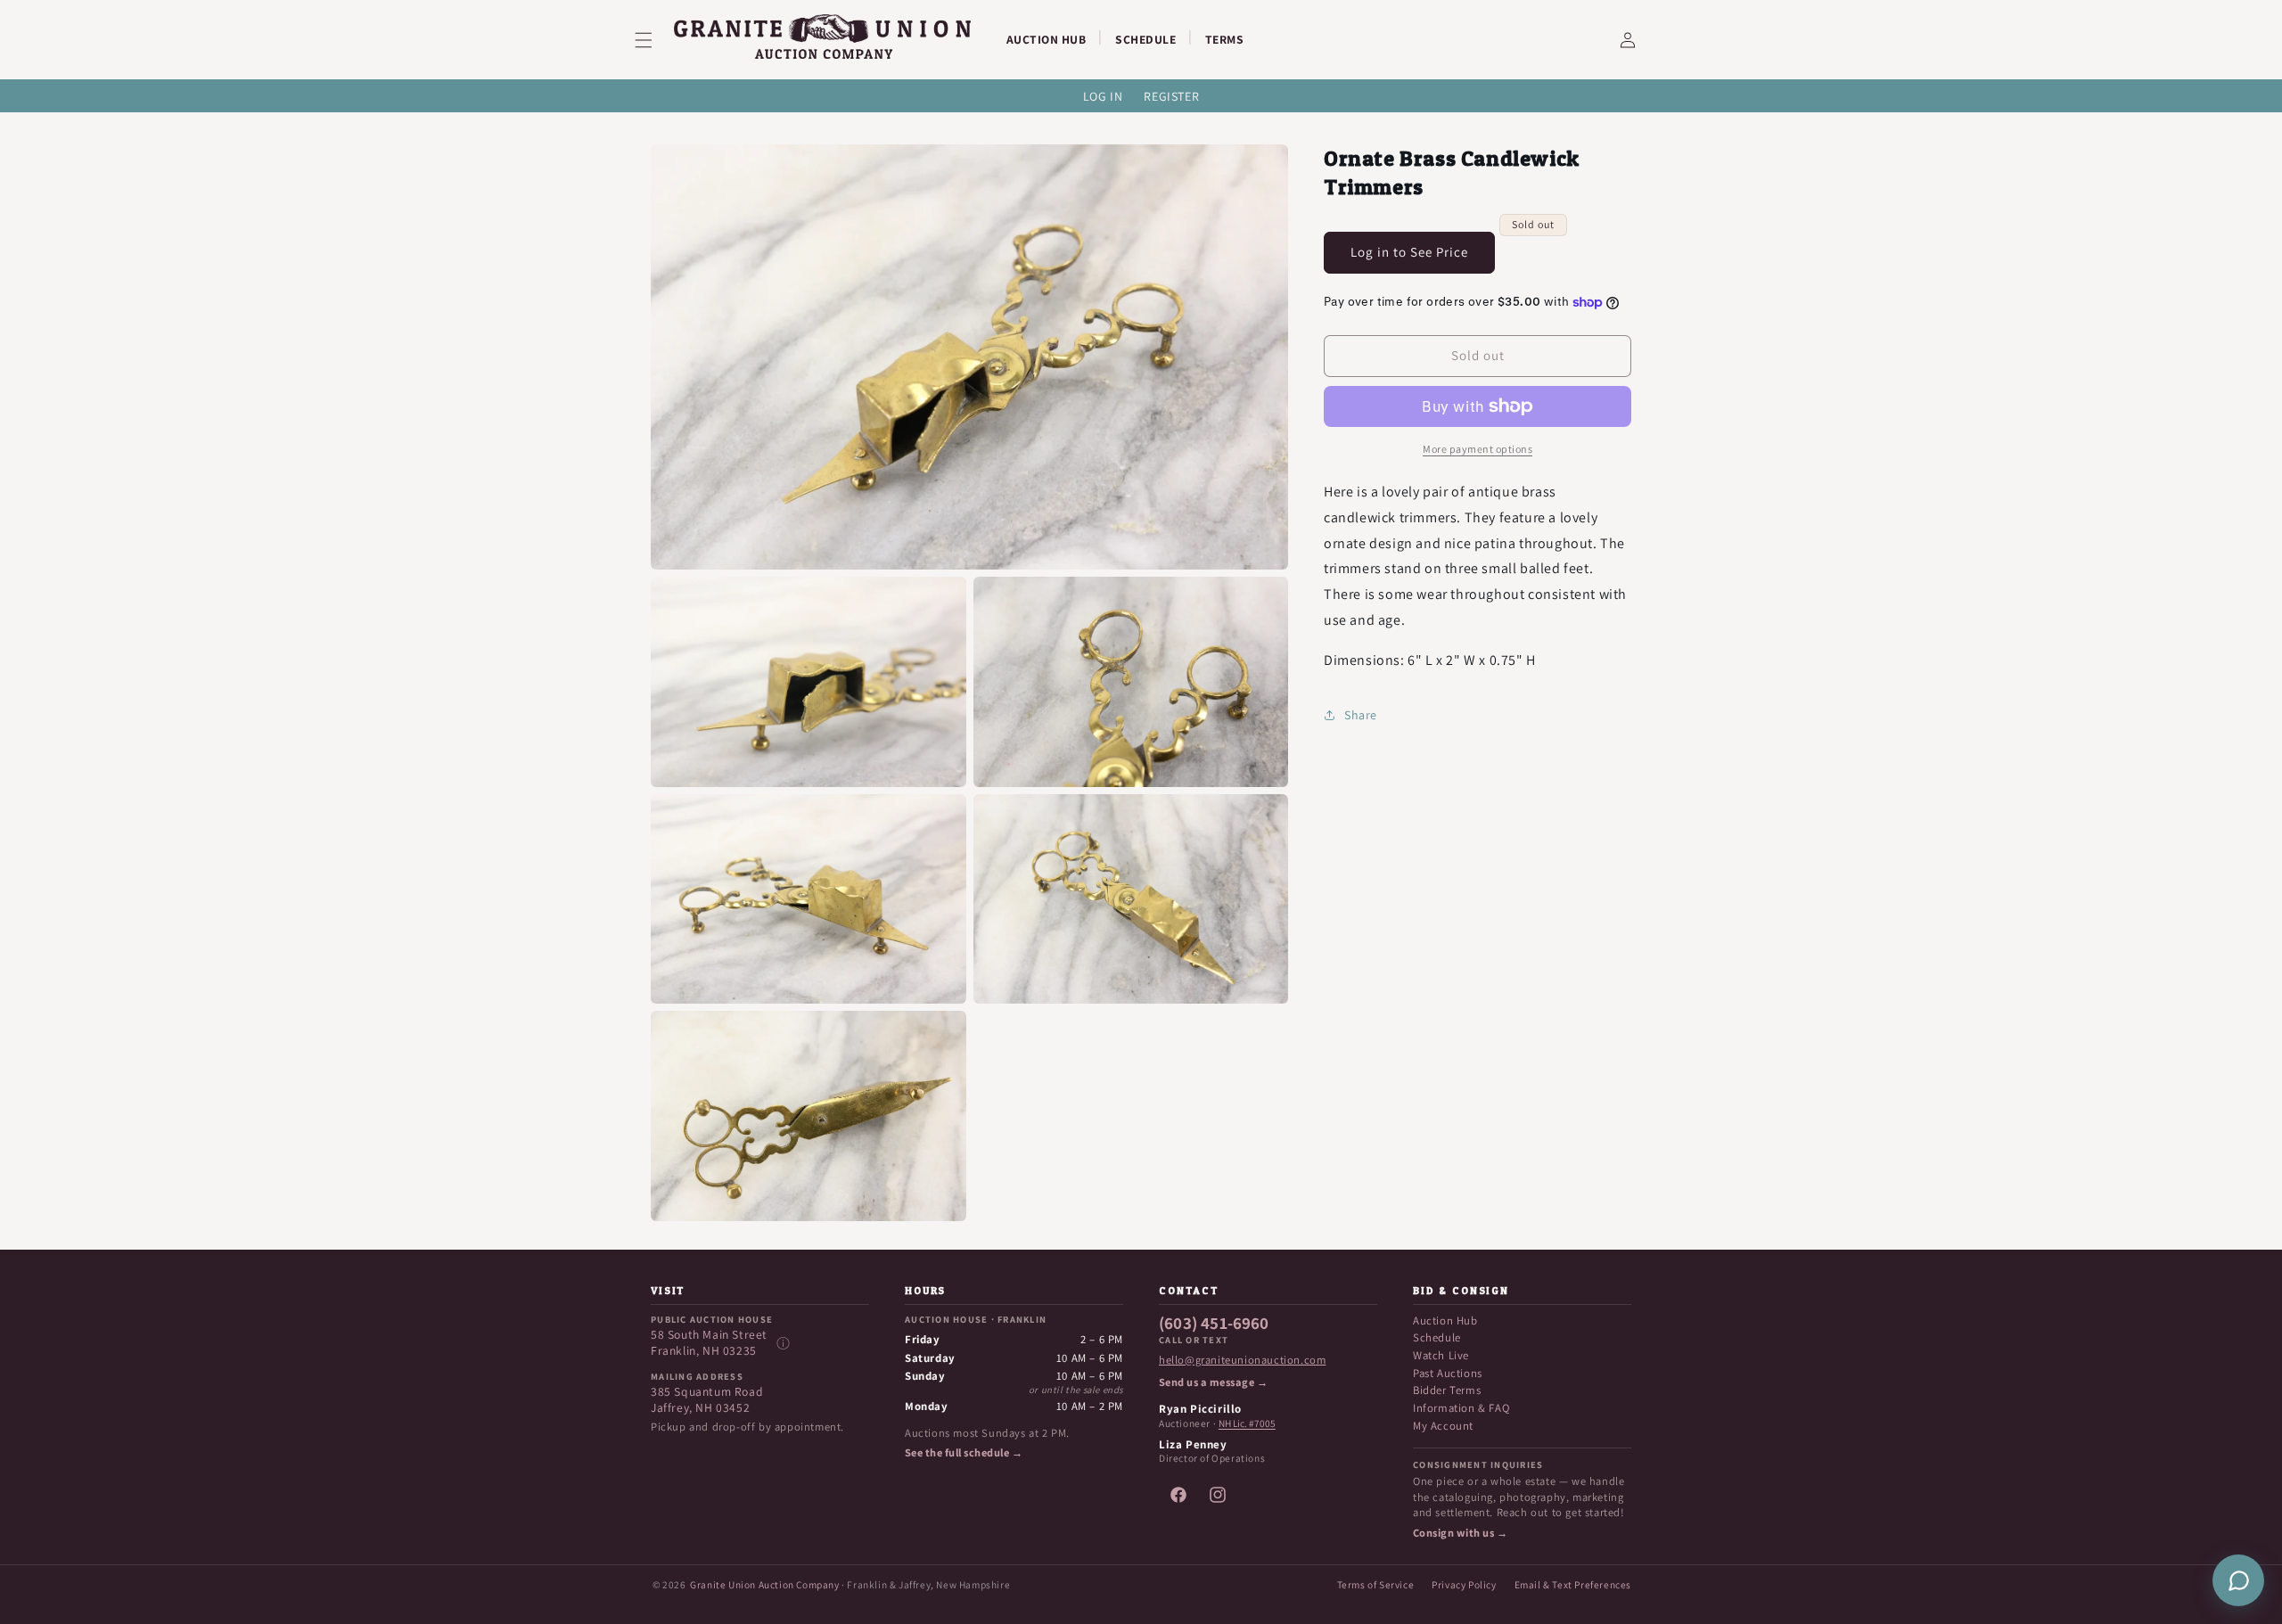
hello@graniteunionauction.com (1242, 1360)
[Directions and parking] (783, 1343)
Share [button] (1361, 715)
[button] (654, 40)
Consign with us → (1460, 1533)
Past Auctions (1448, 1373)
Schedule (1437, 1337)
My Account (1443, 1426)
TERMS (1225, 39)
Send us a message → (1213, 1382)
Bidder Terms (1447, 1390)
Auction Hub (1445, 1321)
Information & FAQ (1461, 1408)
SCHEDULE (1145, 39)
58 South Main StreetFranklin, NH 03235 (709, 1343)
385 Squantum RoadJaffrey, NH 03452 (707, 1400)
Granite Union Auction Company (764, 1584)
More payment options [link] (1478, 449)
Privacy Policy (1464, 1584)
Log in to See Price (1409, 252)
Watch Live (1441, 1355)
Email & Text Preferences (1573, 1584)
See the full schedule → (964, 1453)
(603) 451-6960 (1214, 1324)
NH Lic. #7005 (1247, 1423)
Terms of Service (1376, 1584)
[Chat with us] (2238, 1580)
